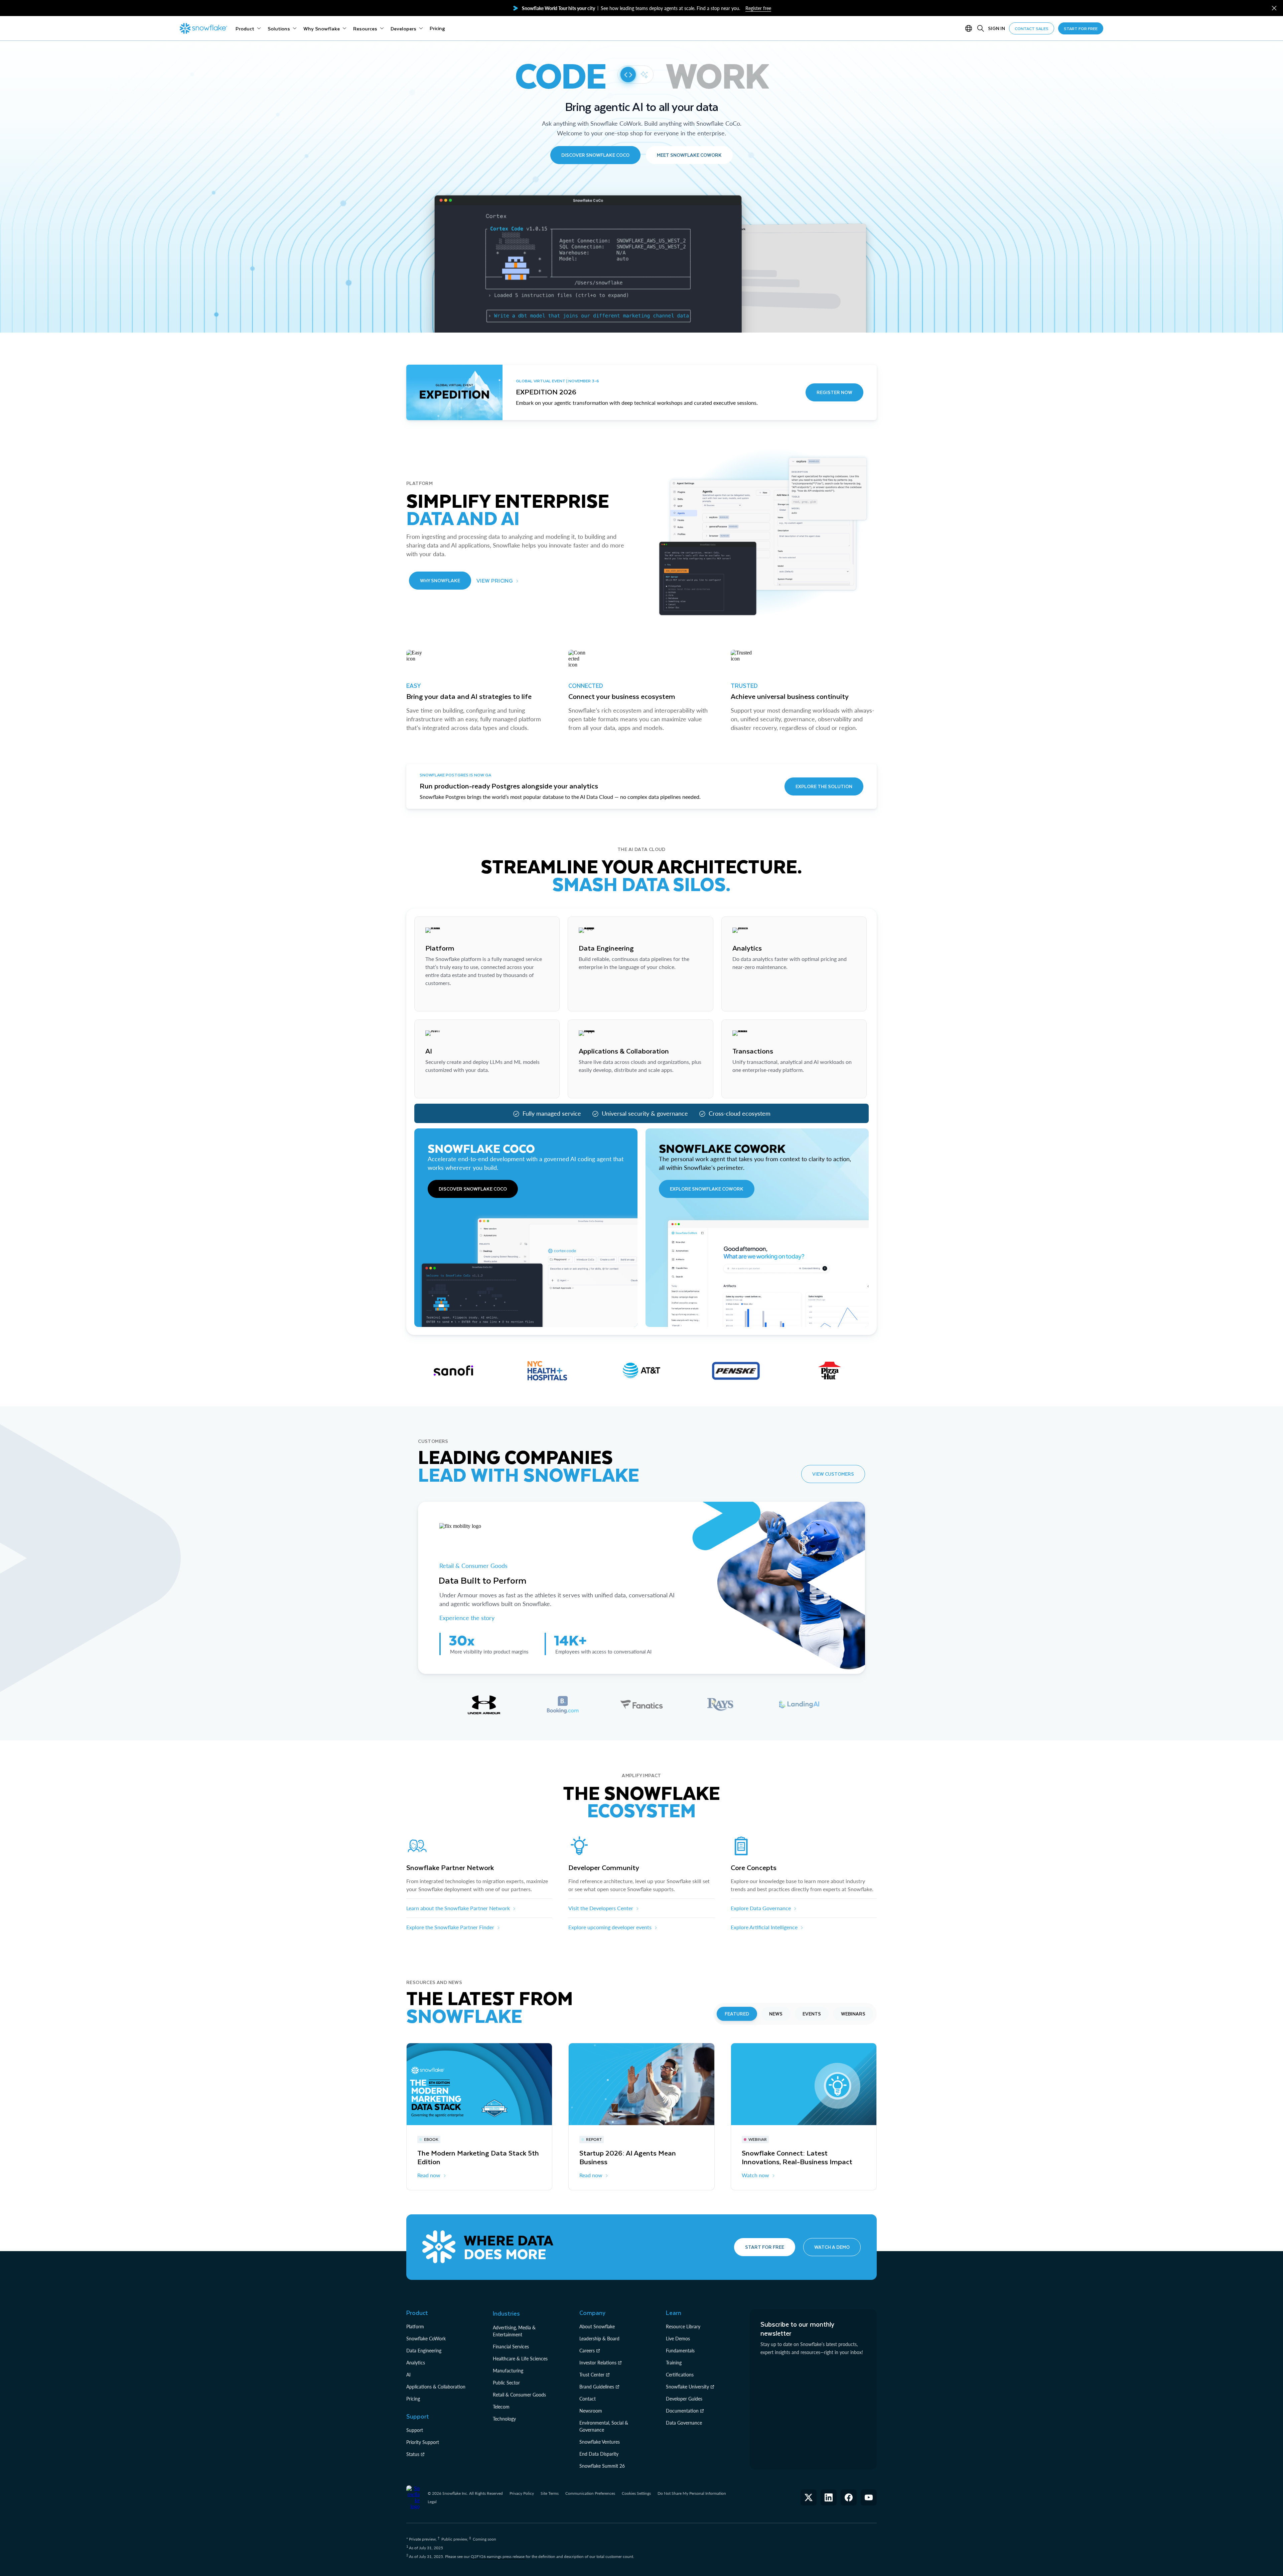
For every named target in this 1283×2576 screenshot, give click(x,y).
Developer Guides (684, 2399)
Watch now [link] (755, 2175)
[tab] (484, 1705)
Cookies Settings (636, 2493)
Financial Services (511, 2347)
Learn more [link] (438, 1000)
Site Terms (550, 2493)
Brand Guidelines (597, 2387)
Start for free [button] (765, 2247)
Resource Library (683, 2326)
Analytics (416, 2363)
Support (415, 2430)
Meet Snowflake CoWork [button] (689, 155)
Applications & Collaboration (436, 2387)
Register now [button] (834, 392)
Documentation (682, 2411)
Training (674, 2363)
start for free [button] (1081, 28)
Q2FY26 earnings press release (498, 2556)
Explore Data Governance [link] (761, 1908)
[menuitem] (248, 28)
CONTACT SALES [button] (1032, 28)
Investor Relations (598, 2363)
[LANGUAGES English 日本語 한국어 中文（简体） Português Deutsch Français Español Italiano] (970, 28)
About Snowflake (597, 2326)
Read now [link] (429, 2175)
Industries (506, 2313)
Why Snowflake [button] (440, 580)
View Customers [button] (833, 1474)
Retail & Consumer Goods (474, 1566)
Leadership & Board (599, 2339)
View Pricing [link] (495, 580)
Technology (504, 2419)
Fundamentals (680, 2351)
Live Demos (678, 2339)
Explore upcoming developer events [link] (610, 1927)
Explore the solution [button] (824, 786)
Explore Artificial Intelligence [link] (764, 1927)
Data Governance (684, 2423)
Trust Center (592, 2375)
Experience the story (467, 1618)
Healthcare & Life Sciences (520, 2359)
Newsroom (591, 2411)
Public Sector (506, 2383)
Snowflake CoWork (426, 2339)
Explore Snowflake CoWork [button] (707, 1189)
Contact (588, 2399)
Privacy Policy (522, 2493)
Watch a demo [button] (832, 2247)
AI (408, 2375)
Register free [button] (758, 8)
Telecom (501, 2407)
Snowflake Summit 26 (602, 2466)
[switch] (635, 75)
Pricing (413, 2399)
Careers (587, 2351)
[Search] (981, 28)
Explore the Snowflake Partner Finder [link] (450, 1927)
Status (413, 2454)
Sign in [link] (996, 28)
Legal (432, 2502)
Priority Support (423, 2442)
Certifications (680, 2375)
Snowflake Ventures (600, 2442)
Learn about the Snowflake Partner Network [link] (458, 1908)
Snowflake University (687, 2387)
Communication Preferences (590, 2493)
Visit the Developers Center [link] (601, 1908)
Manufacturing (508, 2371)
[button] (1274, 8)
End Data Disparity (599, 2454)
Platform (415, 2326)
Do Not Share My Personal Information (692, 2493)
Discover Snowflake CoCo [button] (595, 155)
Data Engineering (424, 2351)
